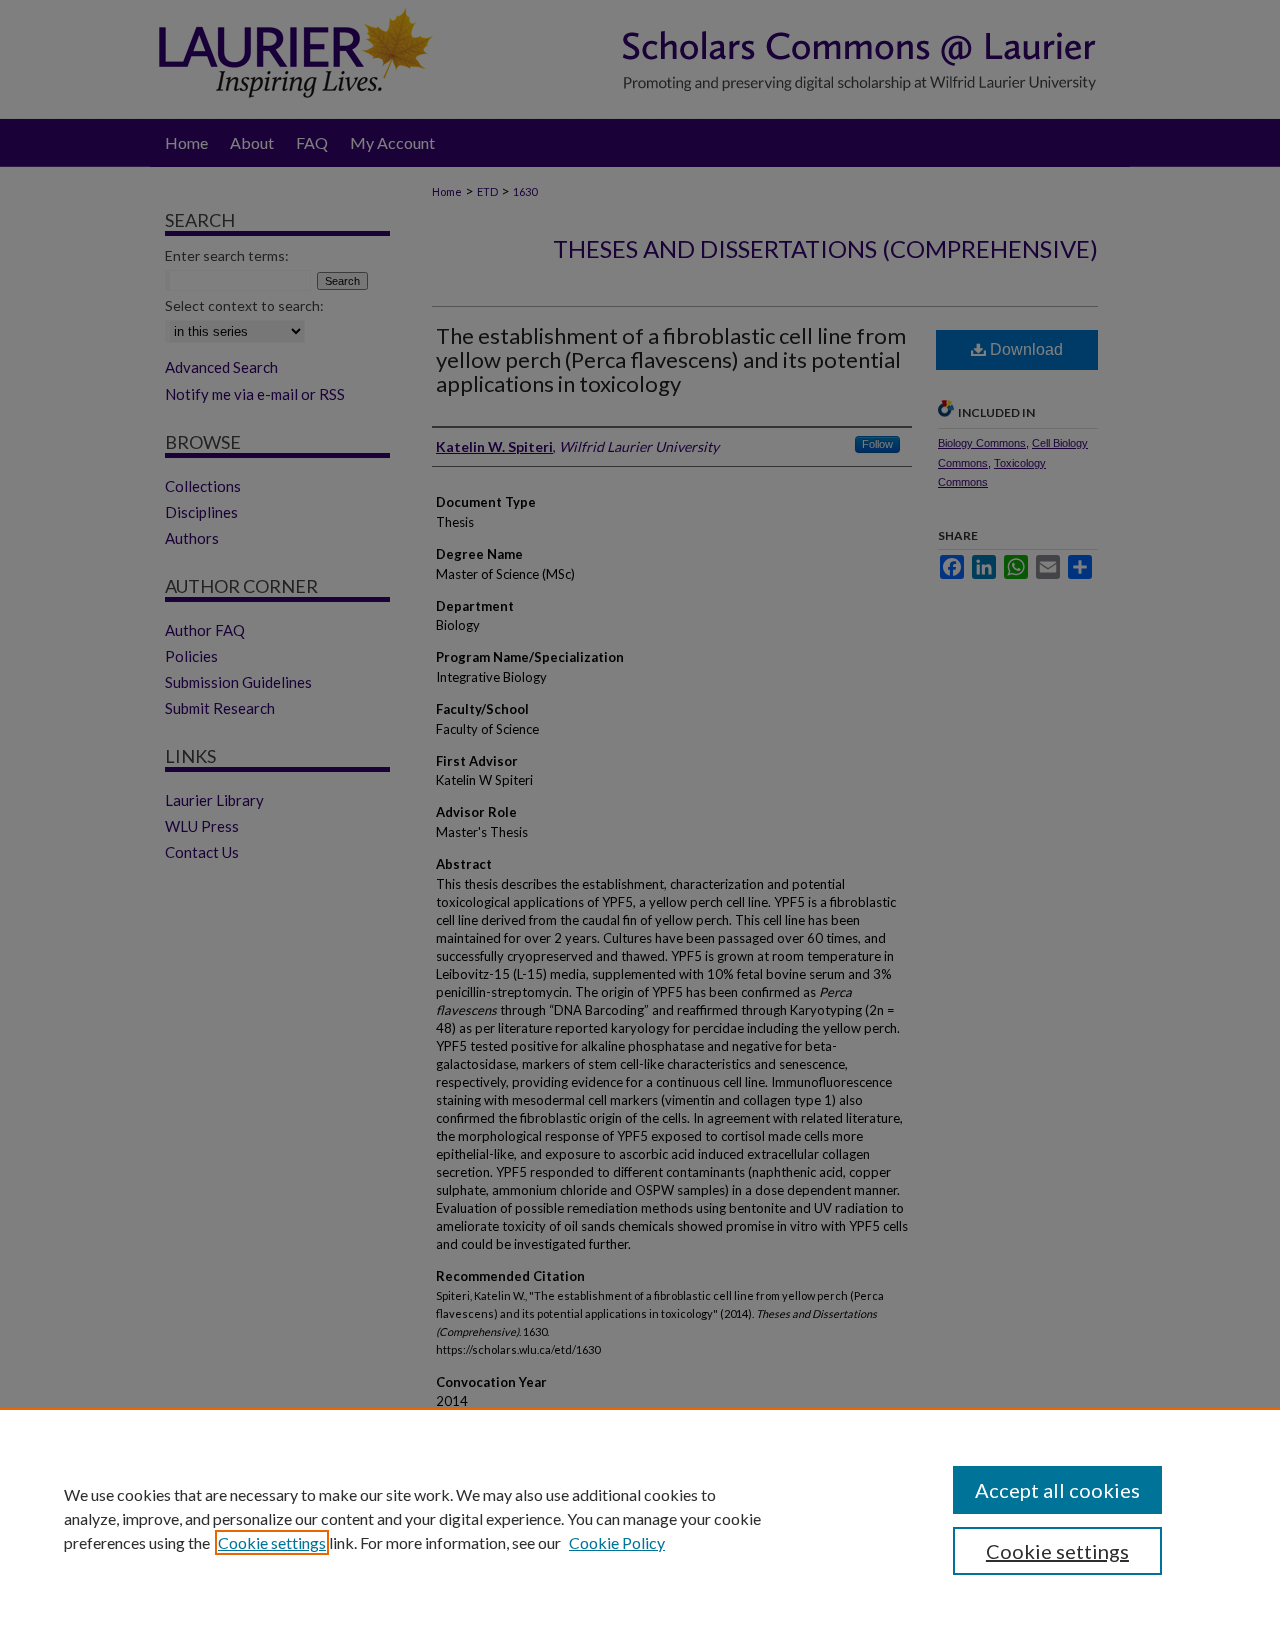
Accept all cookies (1057, 1490)
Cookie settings (272, 1542)
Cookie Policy (617, 1542)
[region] (640, 1518)
